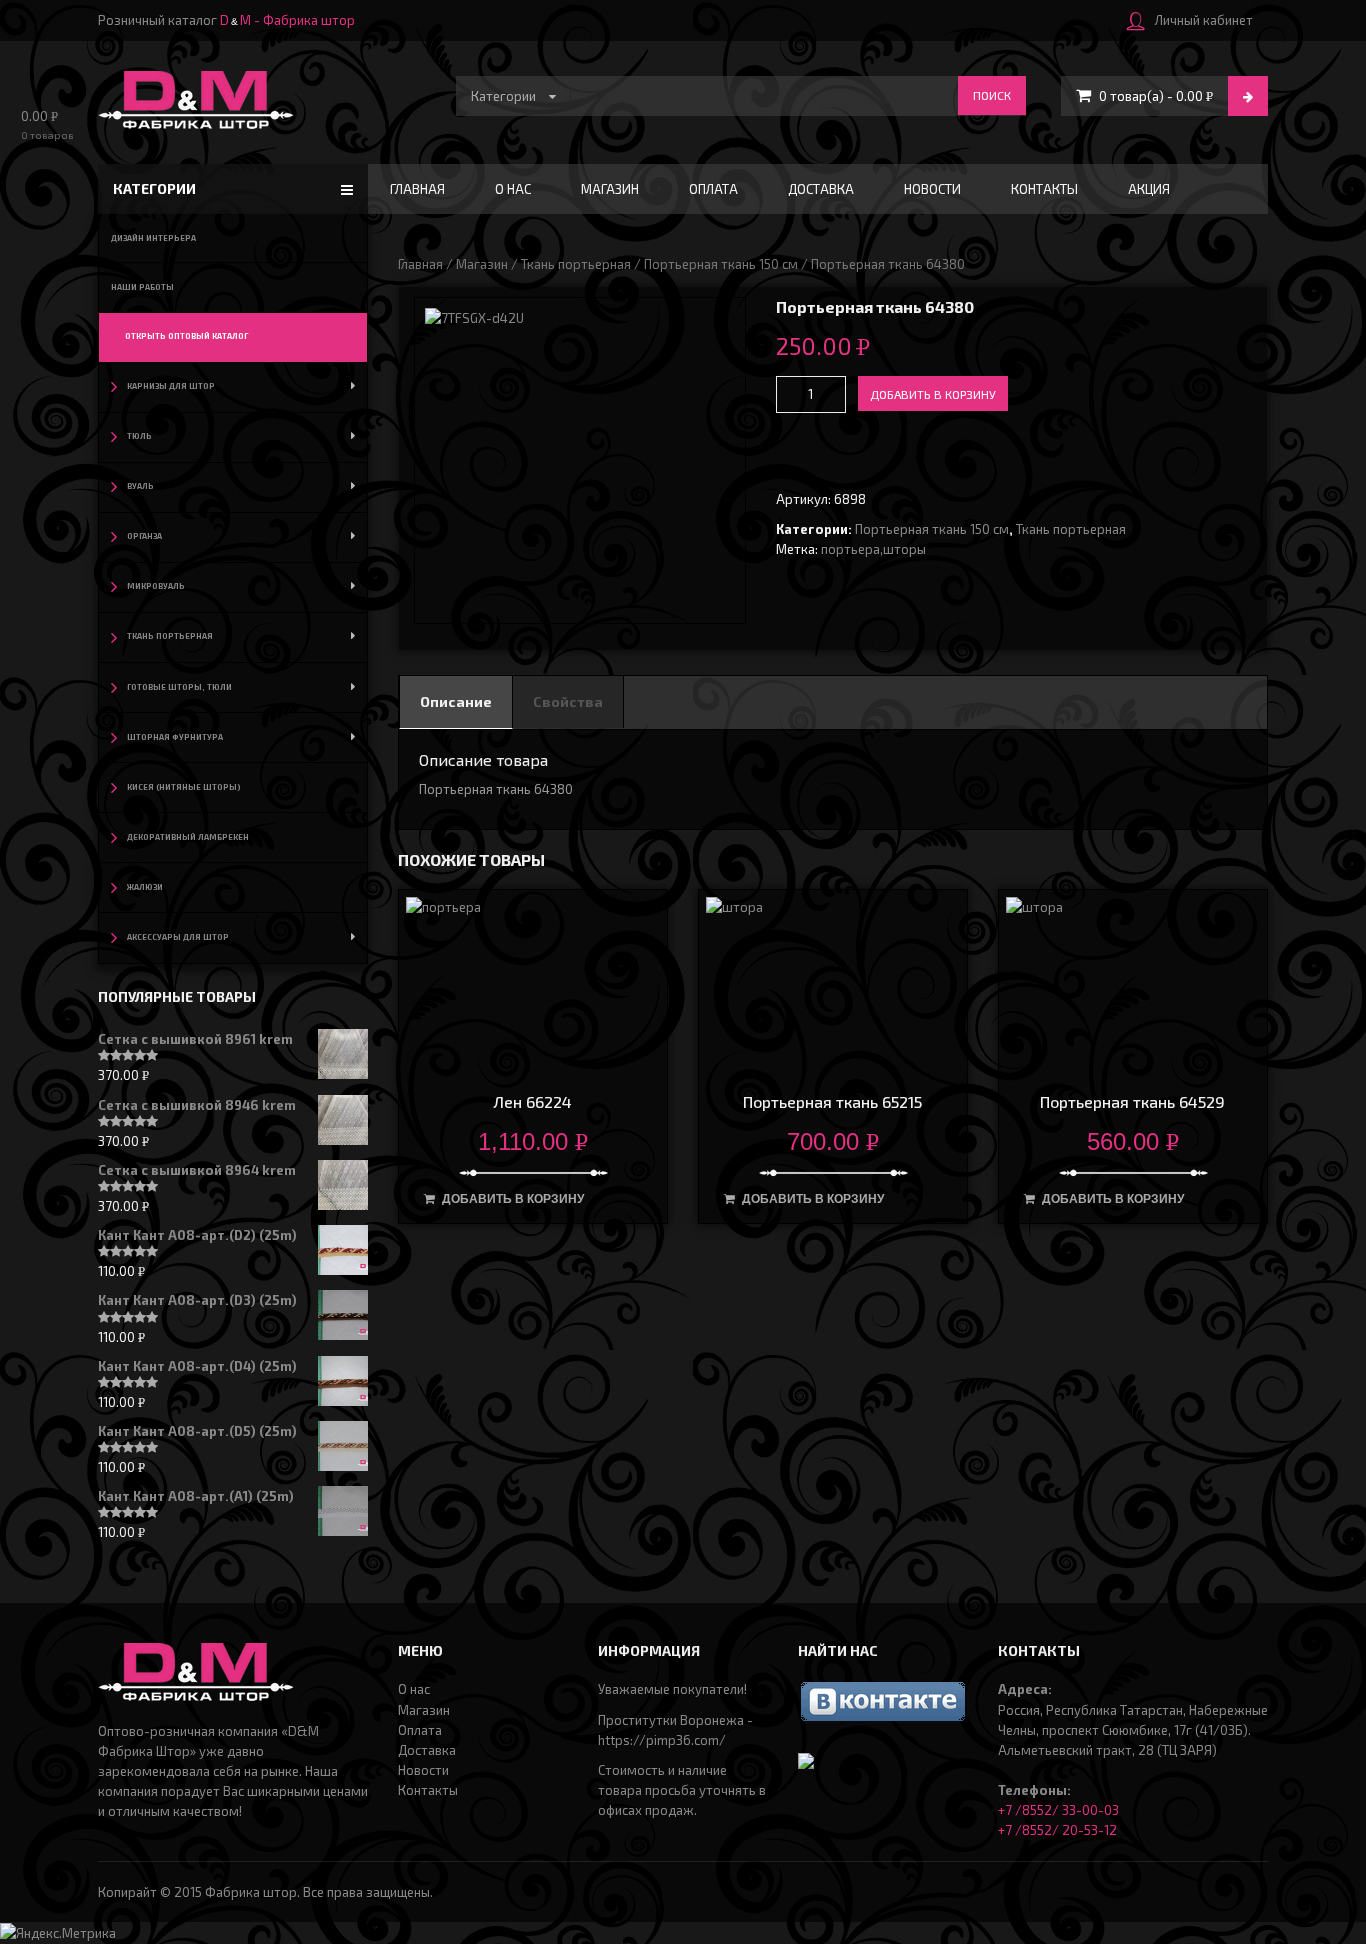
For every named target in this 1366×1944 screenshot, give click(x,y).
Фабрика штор (251, 1892)
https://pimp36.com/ (662, 1740)
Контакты (1044, 189)
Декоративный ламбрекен (188, 837)
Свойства (568, 701)
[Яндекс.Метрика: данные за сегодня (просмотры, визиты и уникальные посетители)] (58, 1933)
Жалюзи (145, 887)
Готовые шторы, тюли (179, 687)
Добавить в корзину (933, 394)
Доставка (821, 189)
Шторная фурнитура (175, 737)
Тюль (139, 436)
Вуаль (140, 486)
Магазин (610, 189)
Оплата (713, 189)
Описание (456, 701)
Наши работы (142, 287)
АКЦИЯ (1149, 189)
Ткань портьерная (576, 264)
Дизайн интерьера (153, 238)
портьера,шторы (873, 549)
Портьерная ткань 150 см (721, 264)
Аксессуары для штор (178, 937)
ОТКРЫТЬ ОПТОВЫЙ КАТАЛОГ (186, 336)
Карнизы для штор (171, 386)
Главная (417, 189)
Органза (144, 536)
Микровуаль (156, 586)
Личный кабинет (1204, 20)
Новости (932, 189)
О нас (513, 189)
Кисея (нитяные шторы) (184, 787)
